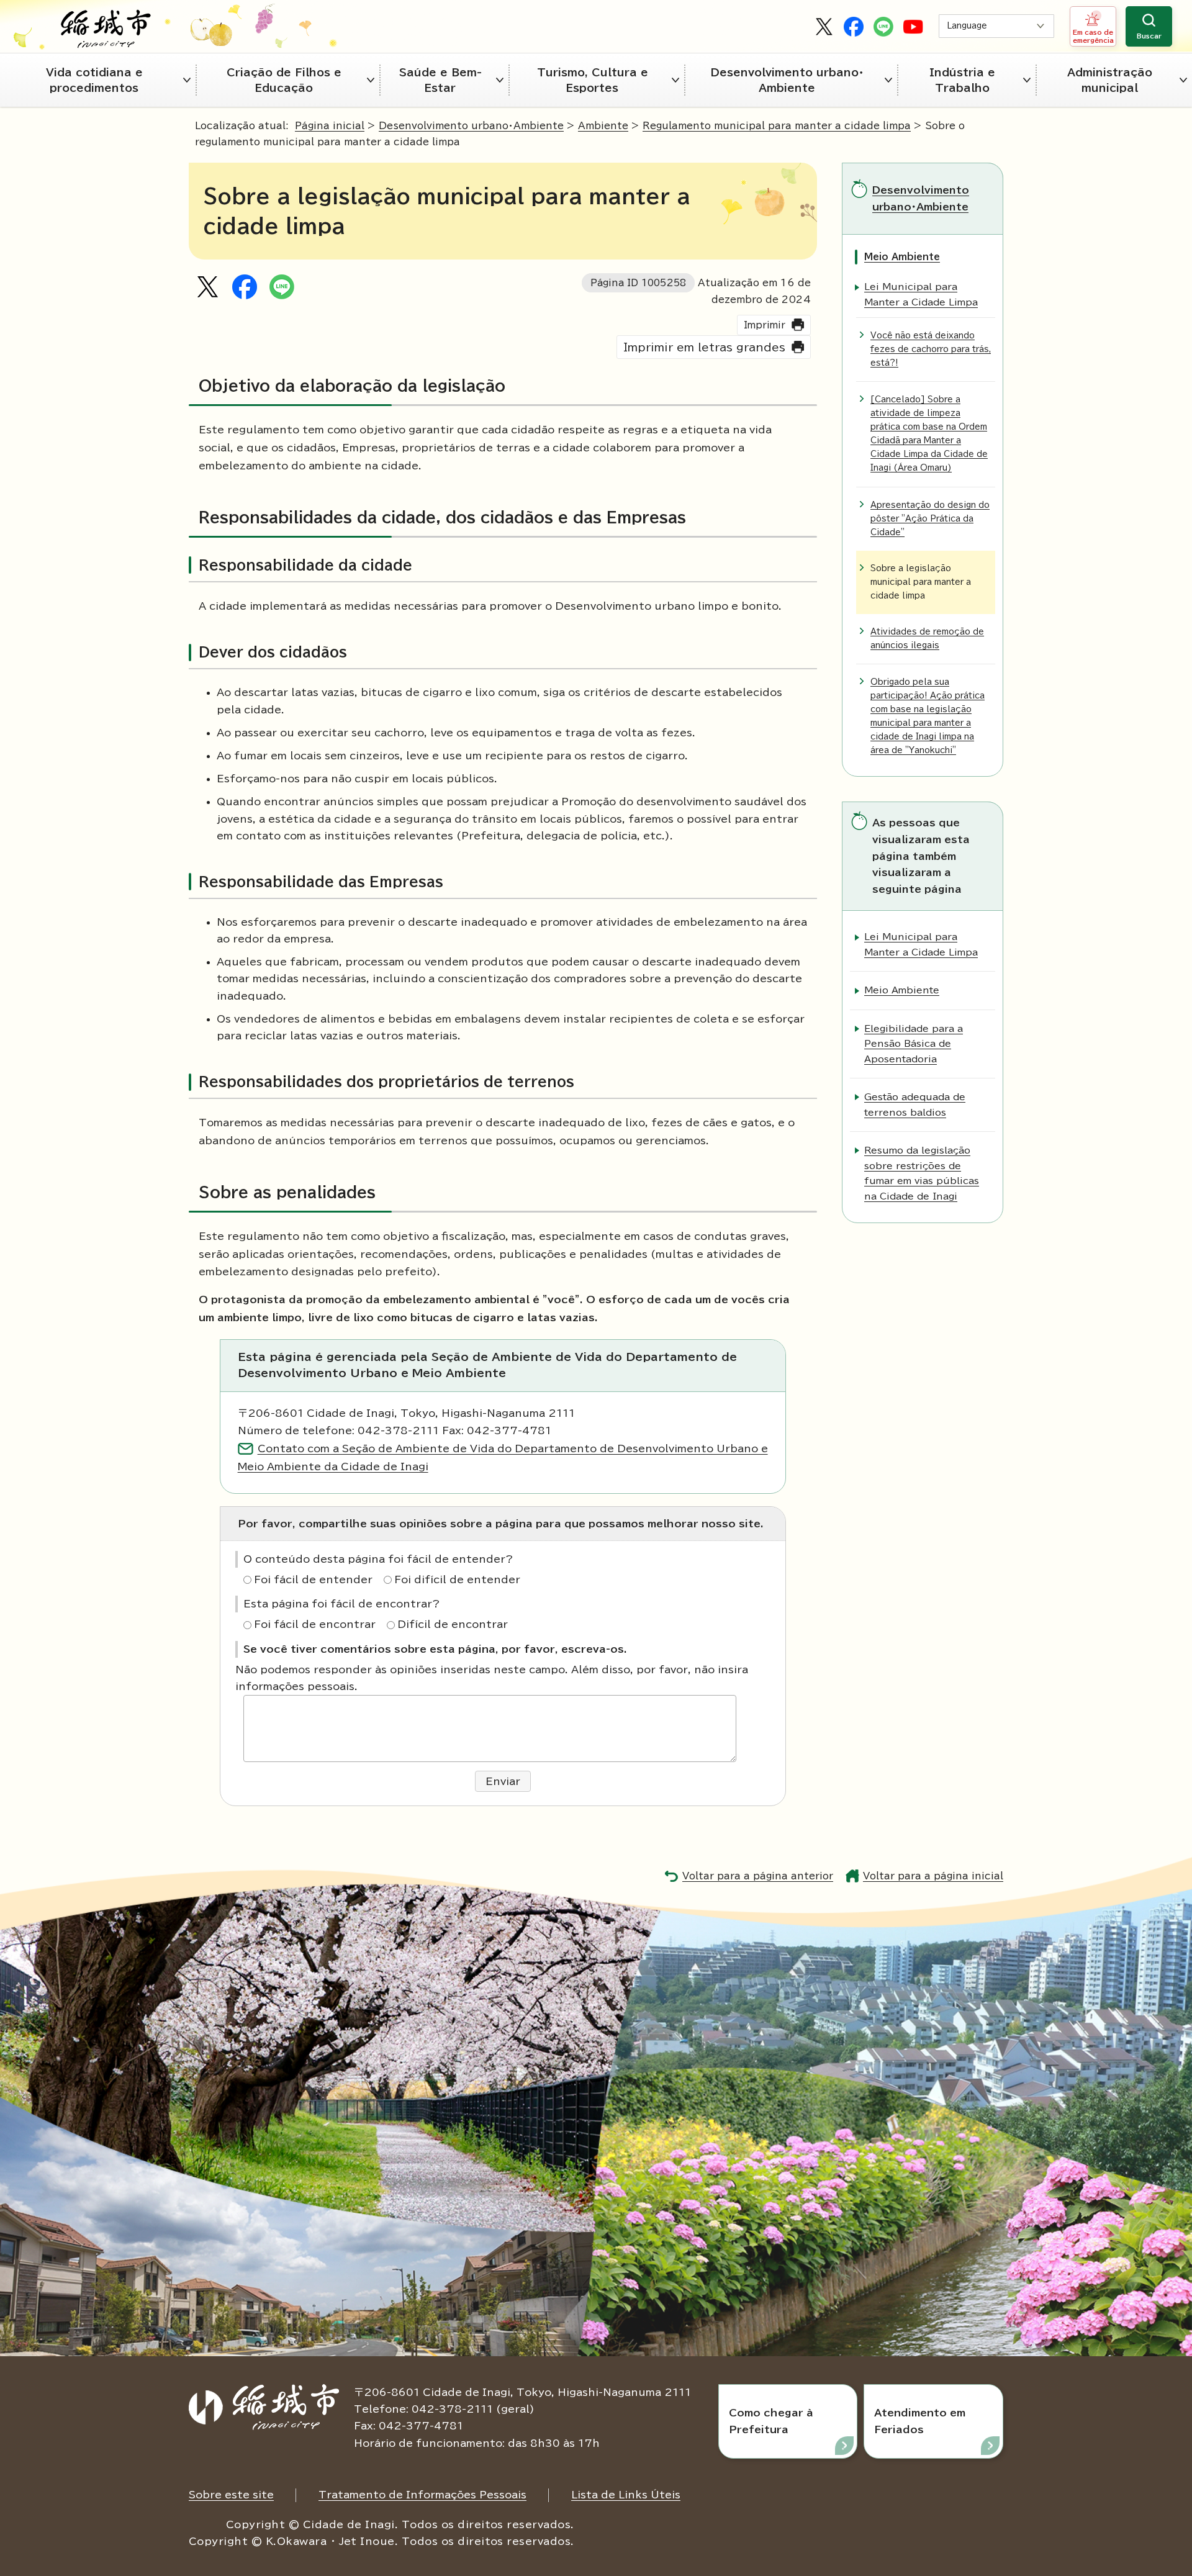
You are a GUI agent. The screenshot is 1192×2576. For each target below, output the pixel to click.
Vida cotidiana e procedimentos (94, 80)
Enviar (503, 1781)
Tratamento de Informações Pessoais (422, 2495)
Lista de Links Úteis (626, 2495)
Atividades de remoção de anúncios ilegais (927, 639)
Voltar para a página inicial (933, 1876)
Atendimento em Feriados (920, 2421)
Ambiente (603, 126)
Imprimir (765, 325)
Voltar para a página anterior (758, 1876)
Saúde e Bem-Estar (440, 80)
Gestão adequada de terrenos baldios (915, 1104)
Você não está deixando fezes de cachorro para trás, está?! (931, 349)
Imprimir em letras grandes (704, 347)
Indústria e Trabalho (962, 80)
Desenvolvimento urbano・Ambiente (787, 80)
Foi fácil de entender (313, 1579)
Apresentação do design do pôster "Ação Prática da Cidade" (930, 519)
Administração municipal (1110, 80)
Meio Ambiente (902, 257)
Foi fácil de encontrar (315, 1624)
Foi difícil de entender (457, 1579)
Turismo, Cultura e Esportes (593, 80)
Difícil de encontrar (453, 1624)
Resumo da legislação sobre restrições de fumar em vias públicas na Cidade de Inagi (922, 1173)
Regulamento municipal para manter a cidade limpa (777, 126)
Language (967, 26)
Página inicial (330, 126)
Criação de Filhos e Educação (284, 80)
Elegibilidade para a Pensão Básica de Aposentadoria (914, 1044)
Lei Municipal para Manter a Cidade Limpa (921, 294)
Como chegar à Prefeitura (771, 2421)
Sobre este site (231, 2495)
